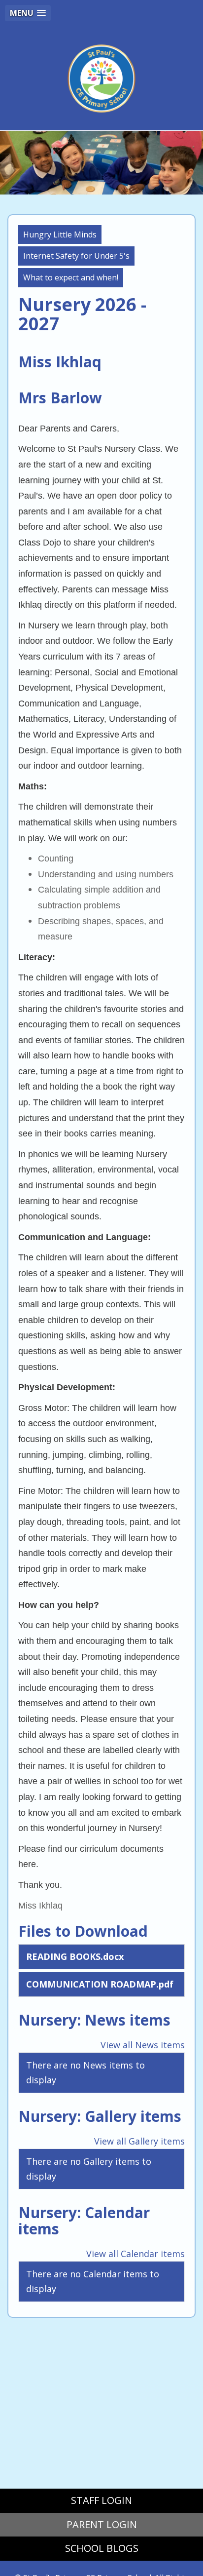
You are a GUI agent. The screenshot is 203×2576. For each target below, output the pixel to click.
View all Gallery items (139, 2141)
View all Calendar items (135, 2254)
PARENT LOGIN (102, 2524)
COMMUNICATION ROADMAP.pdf (100, 1984)
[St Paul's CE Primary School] (101, 78)
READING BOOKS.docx (75, 1956)
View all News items (143, 2045)
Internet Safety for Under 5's (76, 256)
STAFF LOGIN (101, 2500)
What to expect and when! (71, 277)
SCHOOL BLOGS (102, 2548)
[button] (28, 13)
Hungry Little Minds (60, 234)
